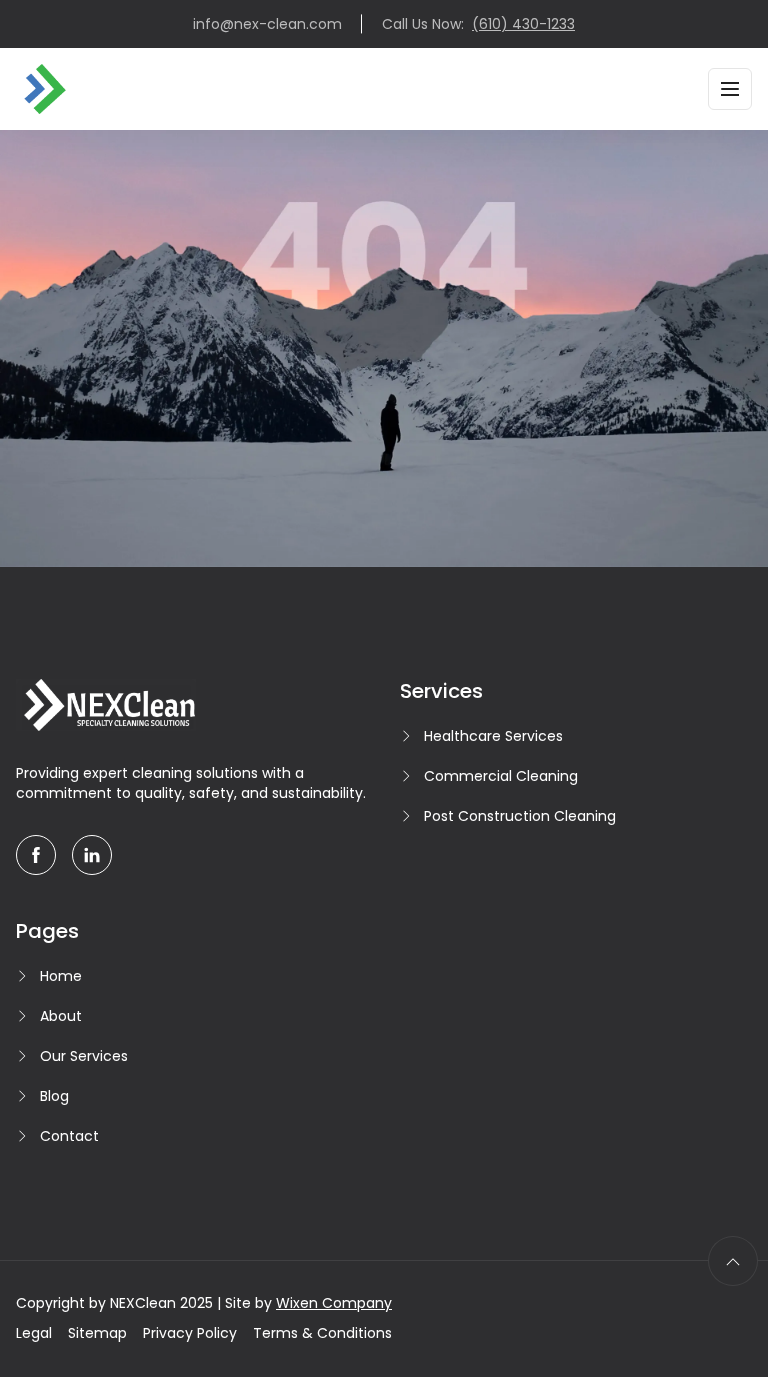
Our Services (84, 1056)
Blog (54, 1096)
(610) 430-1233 (523, 24)
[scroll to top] (733, 1261)
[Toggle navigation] (730, 89)
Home (61, 976)
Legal (34, 1333)
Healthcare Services (493, 736)
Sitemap (97, 1333)
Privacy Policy (190, 1333)
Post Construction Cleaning (520, 816)
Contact (69, 1136)
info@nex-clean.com (267, 24)
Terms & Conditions (322, 1333)
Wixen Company (334, 1303)
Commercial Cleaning (501, 776)
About (61, 1016)
